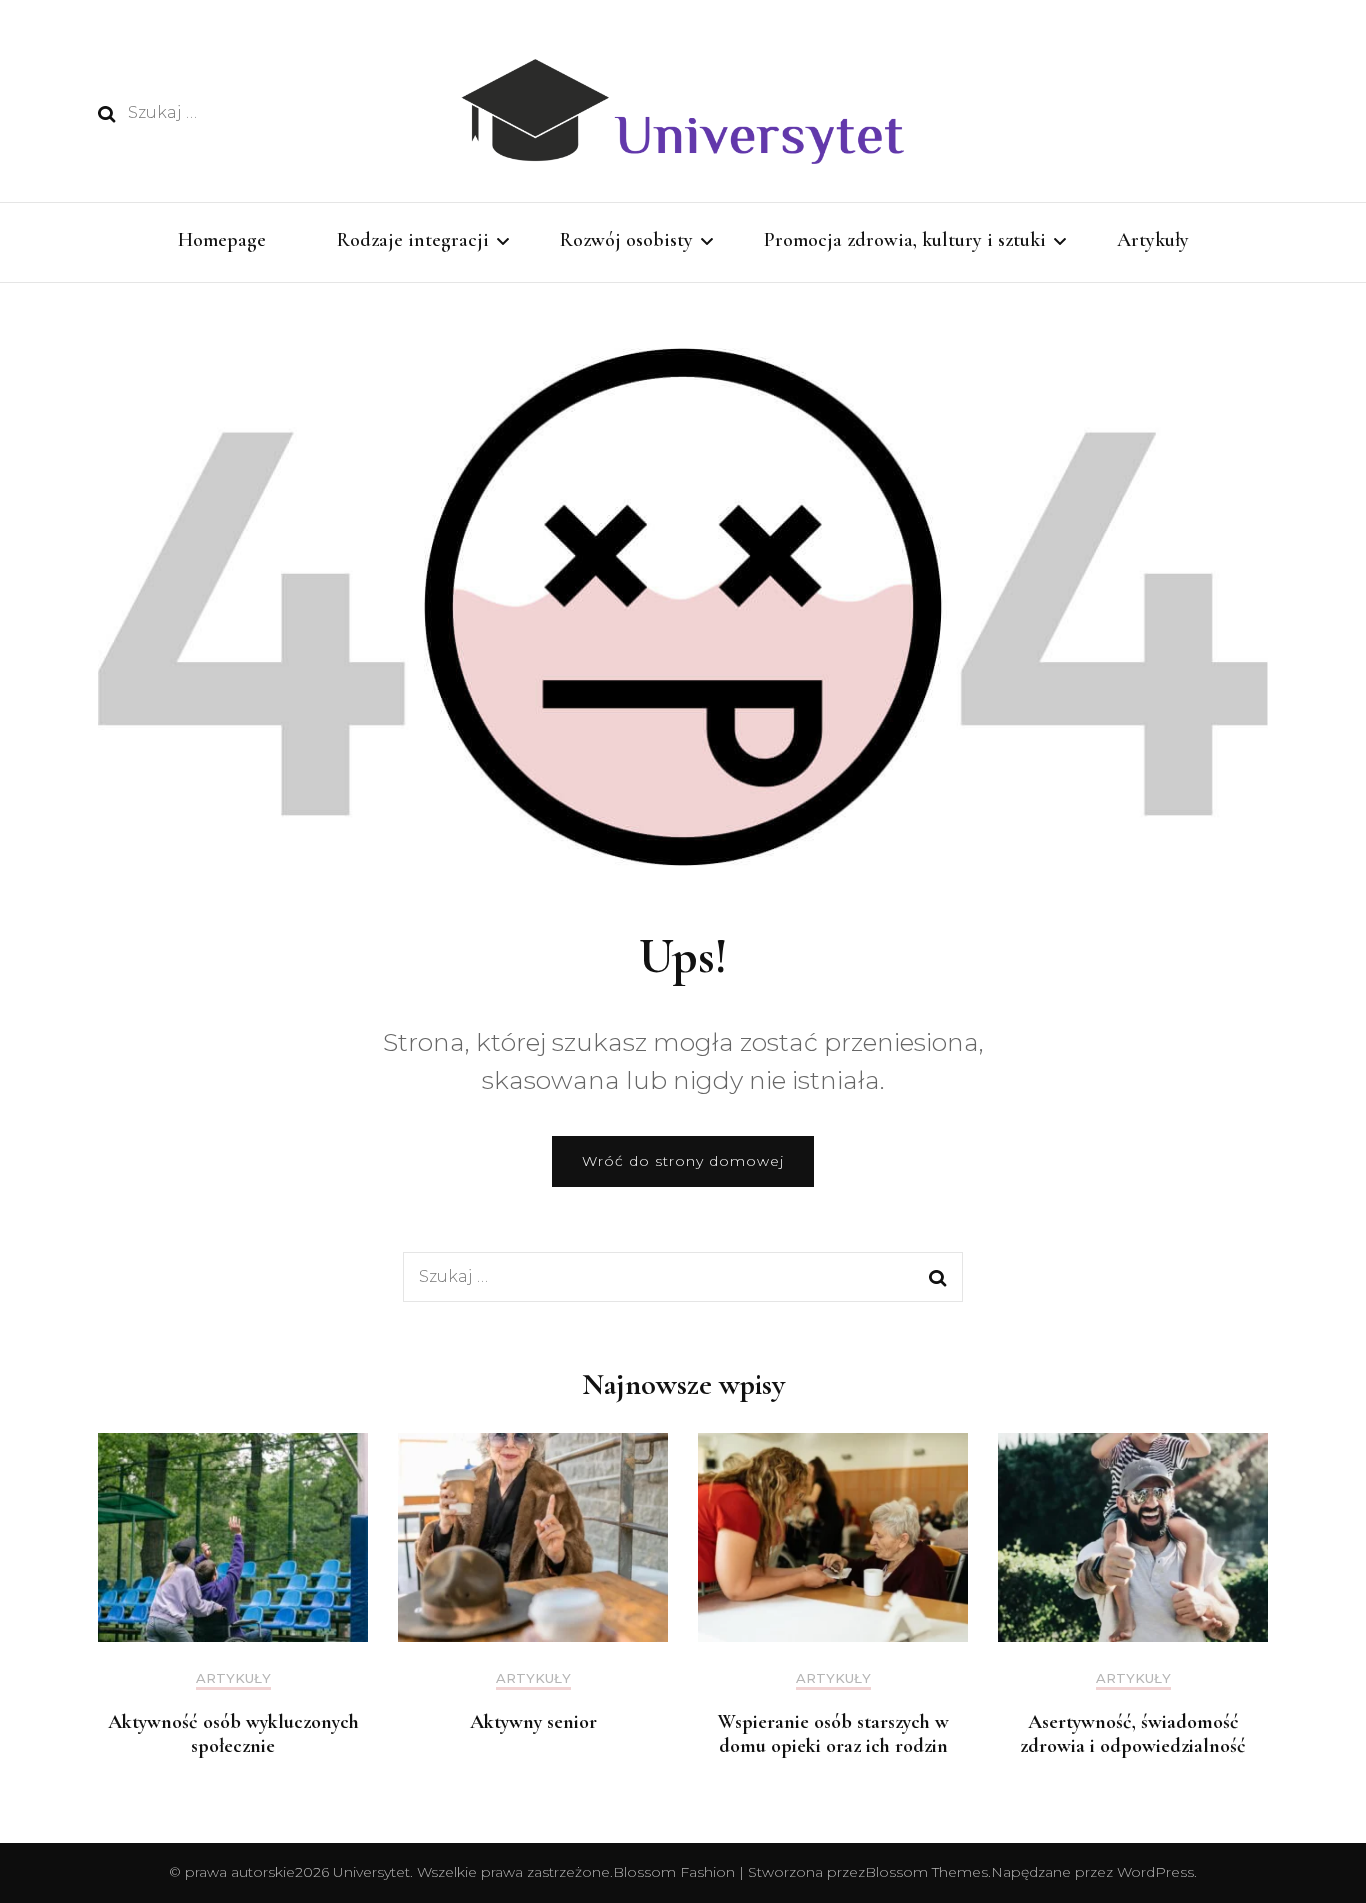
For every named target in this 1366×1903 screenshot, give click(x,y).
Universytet (371, 1872)
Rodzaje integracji (413, 240)
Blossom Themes (926, 1872)
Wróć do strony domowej (683, 1161)
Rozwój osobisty (626, 240)
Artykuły (1153, 240)
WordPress (1155, 1872)
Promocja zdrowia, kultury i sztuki (905, 240)
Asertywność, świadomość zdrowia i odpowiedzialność (1133, 1734)
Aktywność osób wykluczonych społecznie (233, 1734)
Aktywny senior (533, 1722)
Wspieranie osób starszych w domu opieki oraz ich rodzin (833, 1734)
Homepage (222, 240)
